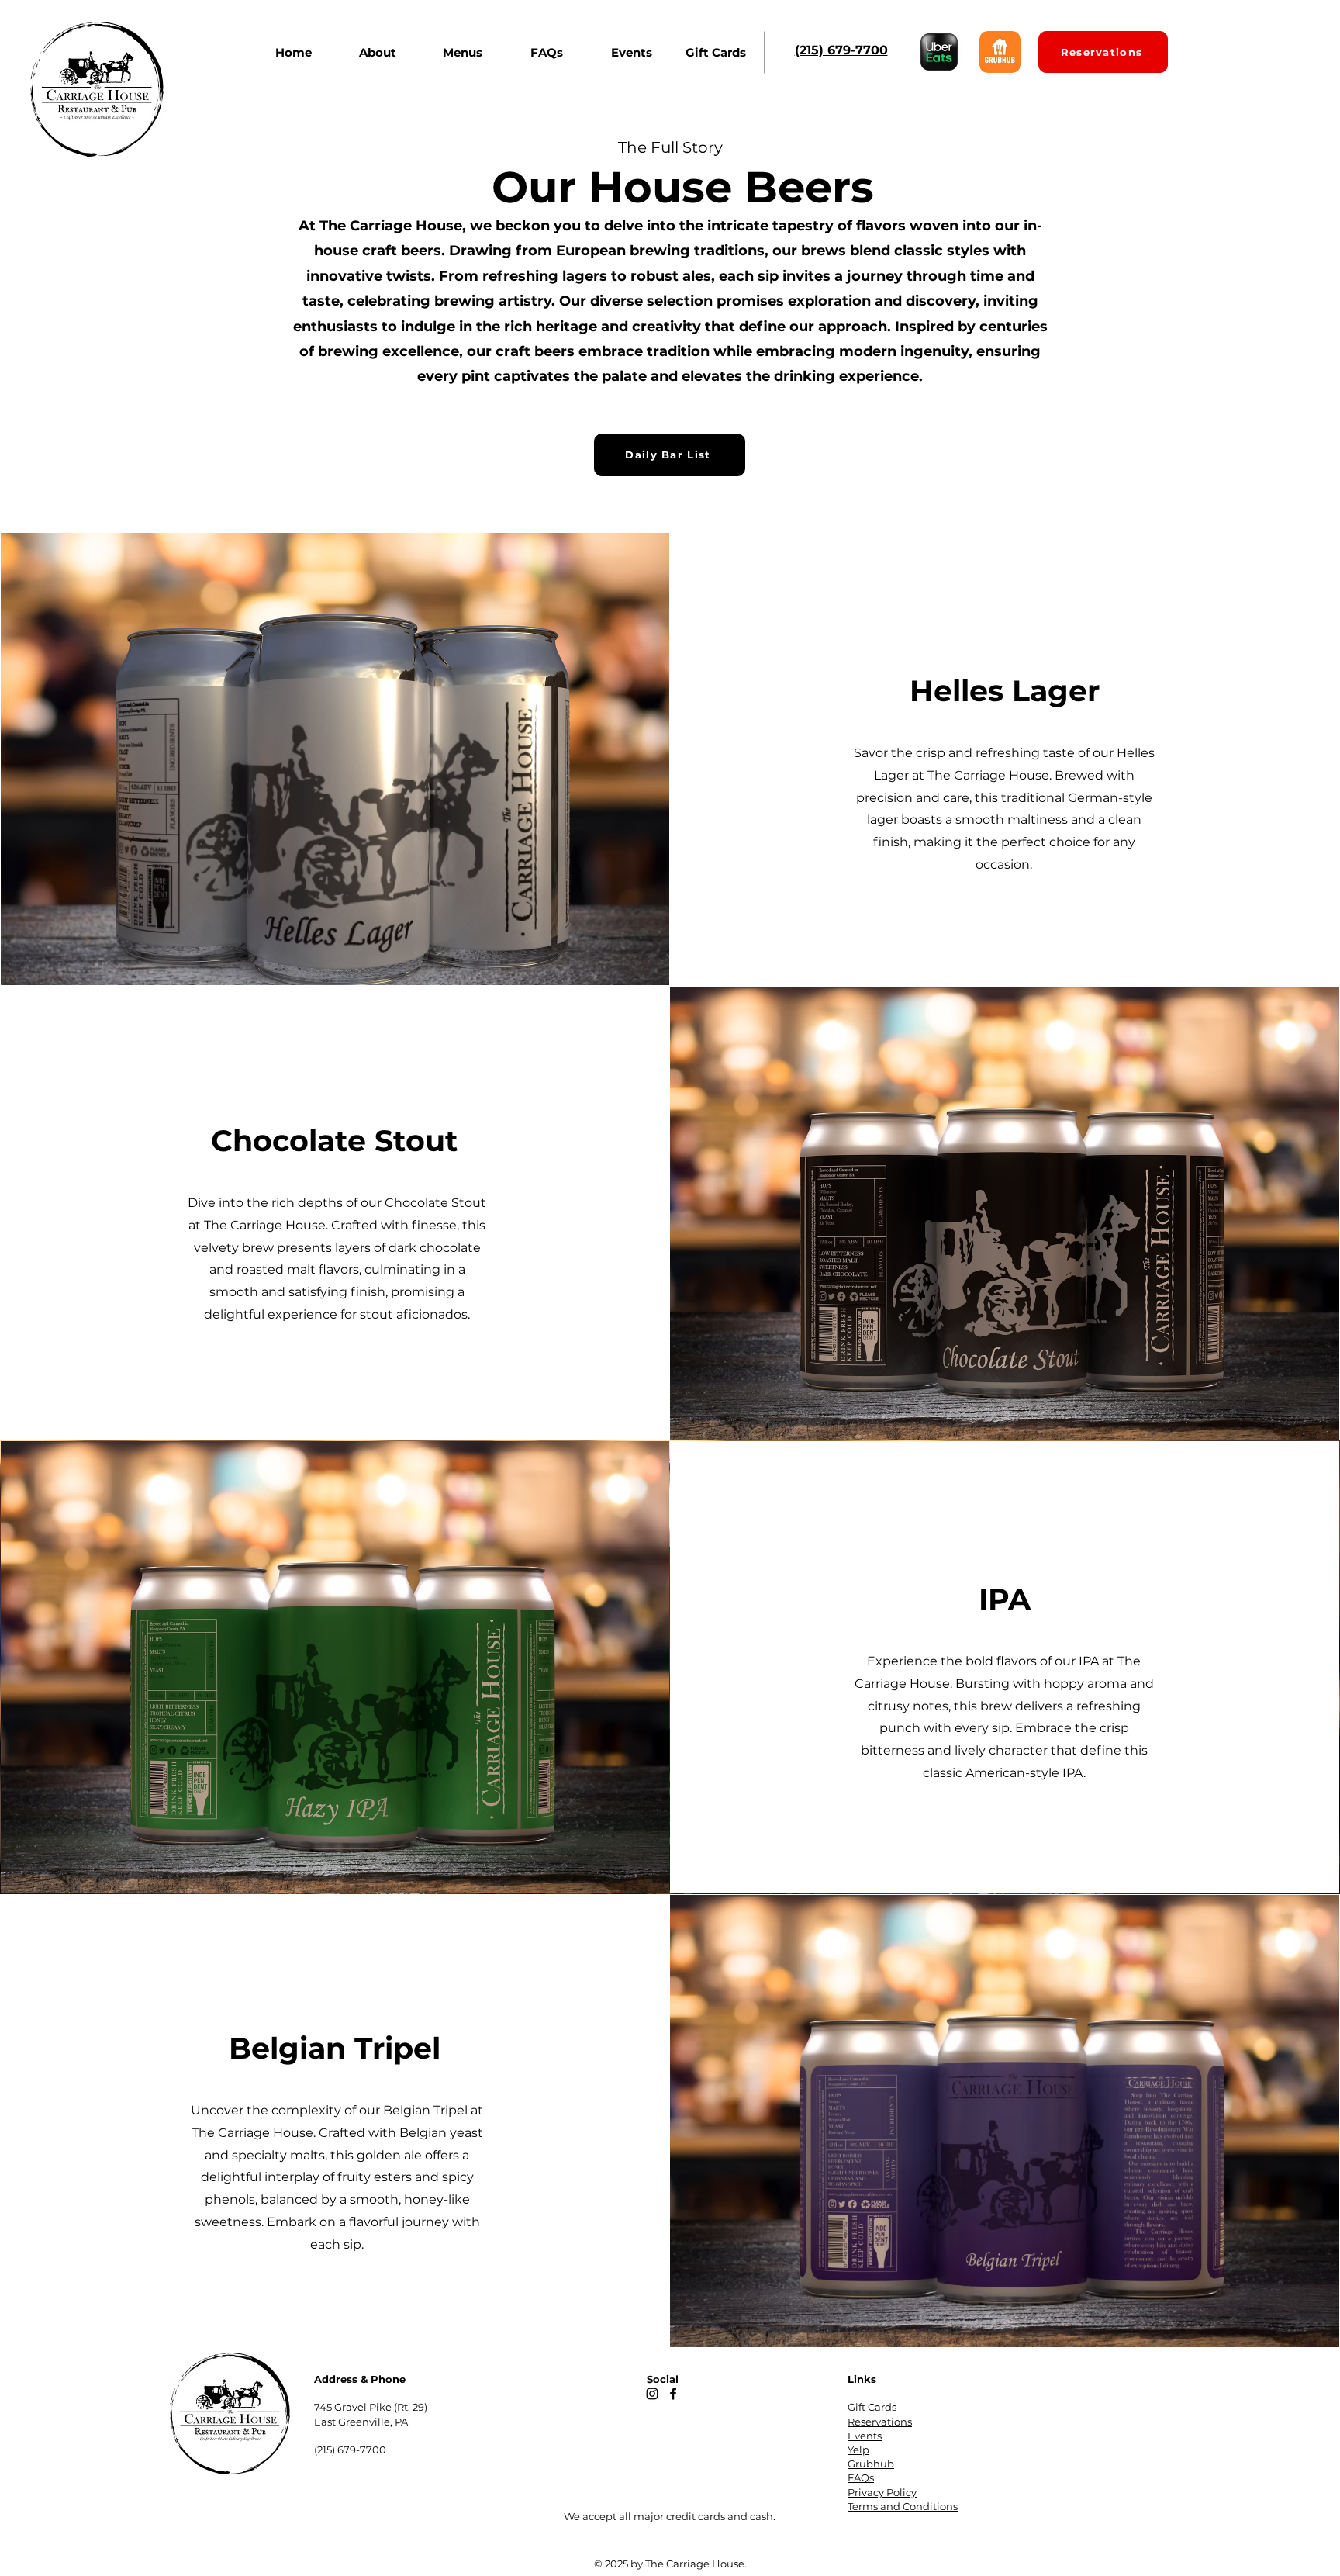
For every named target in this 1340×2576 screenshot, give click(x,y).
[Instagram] (652, 2394)
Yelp (858, 2450)
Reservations (880, 2422)
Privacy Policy (882, 2492)
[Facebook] (673, 2394)
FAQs (861, 2477)
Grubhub (871, 2464)
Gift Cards (872, 2407)
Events (865, 2436)
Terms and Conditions (903, 2506)
